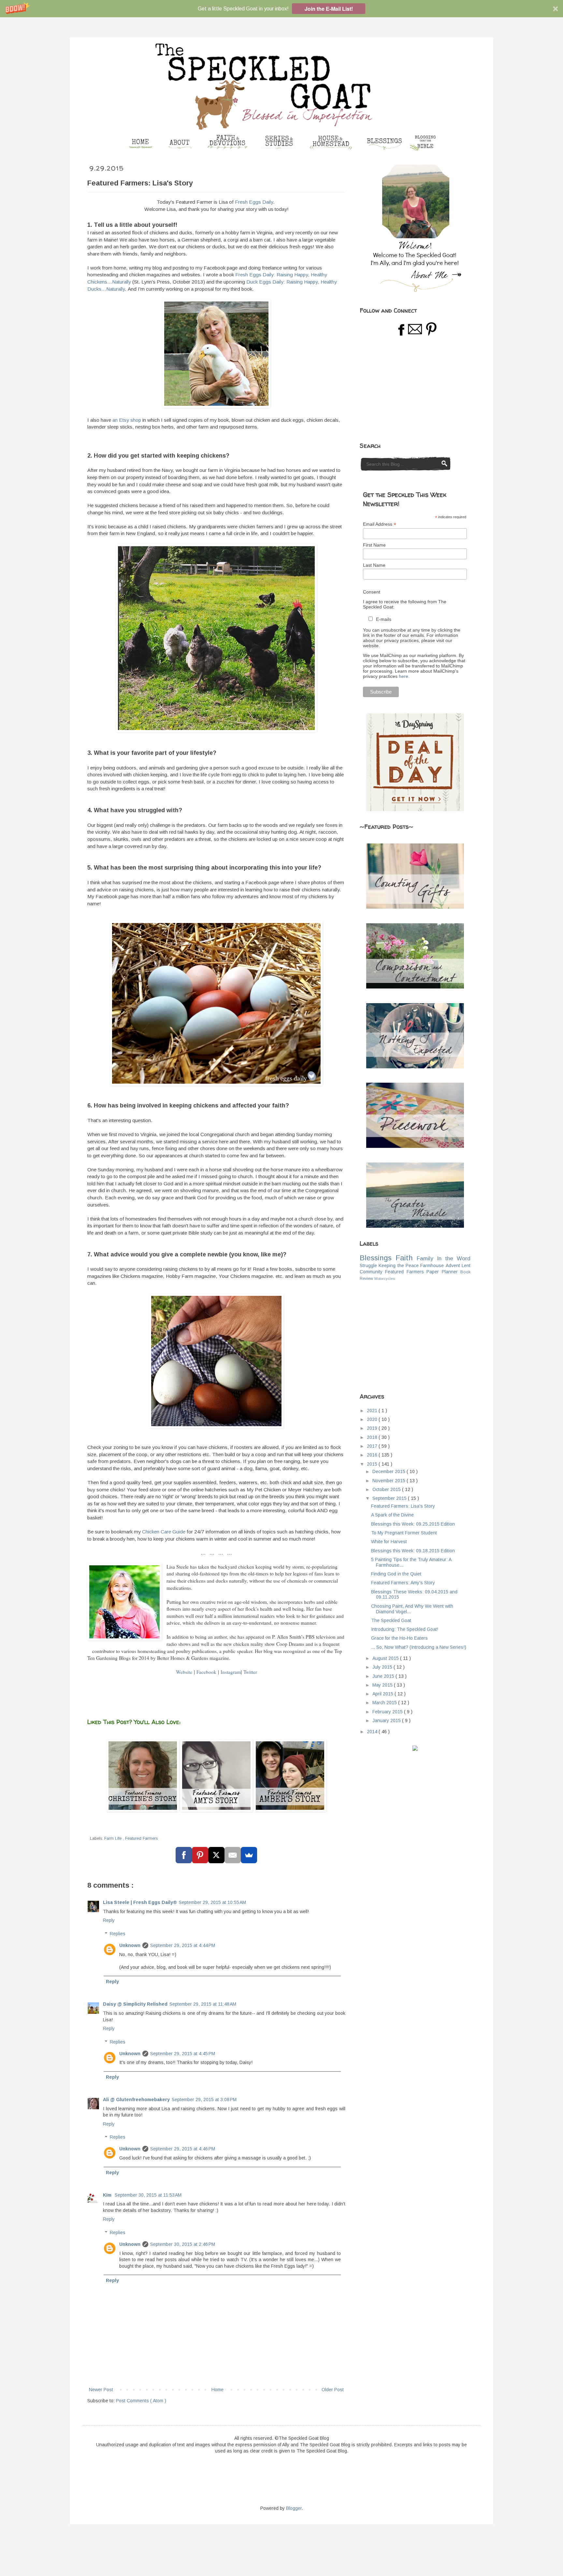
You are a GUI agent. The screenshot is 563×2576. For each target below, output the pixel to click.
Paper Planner (442, 1272)
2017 (373, 1446)
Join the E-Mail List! (329, 9)
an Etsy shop (127, 420)
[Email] (233, 1855)
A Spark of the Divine (392, 1515)
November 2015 (390, 1481)
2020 (373, 1419)
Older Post (333, 2390)
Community (371, 1272)
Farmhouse (432, 1266)
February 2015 (388, 1712)
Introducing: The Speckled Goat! (405, 1629)
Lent (466, 1266)
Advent (453, 1266)
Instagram (231, 1672)
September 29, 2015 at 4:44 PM (183, 1945)
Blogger (294, 2508)
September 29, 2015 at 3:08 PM (204, 2100)
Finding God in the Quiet (396, 1574)
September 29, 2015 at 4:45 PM (183, 2054)
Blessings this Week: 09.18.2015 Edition (413, 1551)
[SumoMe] (249, 1855)
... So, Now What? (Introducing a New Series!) (419, 1647)
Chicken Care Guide (164, 1532)
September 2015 (390, 1498)
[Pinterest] (200, 1855)
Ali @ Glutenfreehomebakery (136, 2100)
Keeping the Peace (399, 1266)
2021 (373, 1411)
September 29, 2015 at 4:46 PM (183, 2149)
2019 (373, 1428)
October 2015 (387, 1489)
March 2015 (385, 1703)
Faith (404, 1258)
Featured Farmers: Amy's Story (403, 1583)
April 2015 (383, 1694)
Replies (118, 1934)
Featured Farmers (141, 1838)
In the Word (454, 1259)
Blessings (376, 1258)
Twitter (250, 1672)
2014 (373, 1732)
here (404, 676)
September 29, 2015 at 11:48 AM (203, 2004)
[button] (281, 9)
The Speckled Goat (391, 1620)
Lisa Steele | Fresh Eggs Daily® (140, 1902)
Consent (372, 592)
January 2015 (387, 1720)
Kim (108, 2195)
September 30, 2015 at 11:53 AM (148, 2195)
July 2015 (383, 1667)
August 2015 (386, 1658)
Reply (109, 1920)
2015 (373, 1464)
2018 (373, 1437)
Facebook (206, 1672)
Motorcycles (385, 1279)
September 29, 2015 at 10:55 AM (212, 1902)
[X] (216, 1855)
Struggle (368, 1266)
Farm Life (114, 1838)
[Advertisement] (409, 389)
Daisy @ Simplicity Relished (135, 2004)
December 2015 (390, 1471)
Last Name (374, 565)
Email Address (380, 524)
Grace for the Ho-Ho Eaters (399, 1638)
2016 (373, 1455)
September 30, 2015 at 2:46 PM (183, 2244)
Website (184, 1672)
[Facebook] (184, 1855)
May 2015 (383, 1685)
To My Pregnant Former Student (404, 1533)
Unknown (130, 1945)
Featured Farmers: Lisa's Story (403, 1506)
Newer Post (101, 2390)
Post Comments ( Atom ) (141, 2401)
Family (425, 1259)
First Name (374, 545)
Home (217, 2390)
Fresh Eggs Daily (254, 202)
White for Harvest (389, 1542)
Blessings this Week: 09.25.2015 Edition (413, 1524)
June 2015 (384, 1676)
